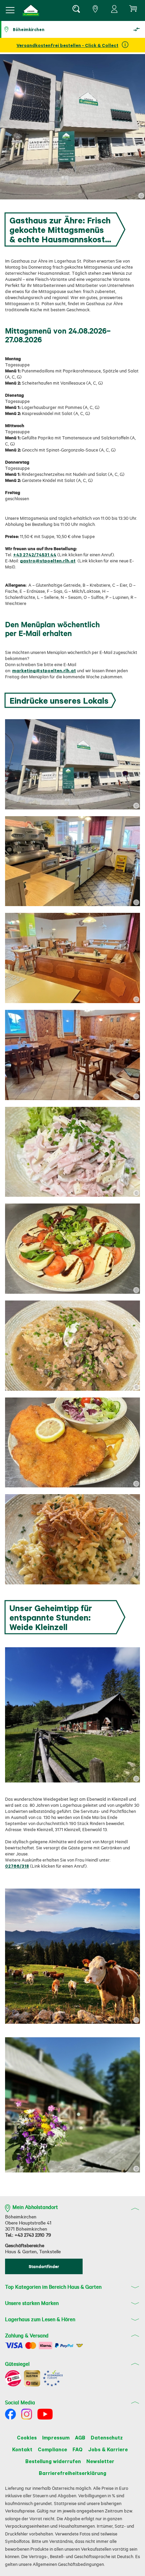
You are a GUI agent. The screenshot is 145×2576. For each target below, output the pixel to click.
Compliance (52, 2449)
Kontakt (22, 2449)
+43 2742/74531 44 (35, 554)
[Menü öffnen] (10, 10)
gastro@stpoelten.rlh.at (48, 561)
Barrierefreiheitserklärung (72, 2473)
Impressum (56, 2437)
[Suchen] (76, 10)
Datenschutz (107, 2437)
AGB (80, 2437)
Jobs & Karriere (108, 2449)
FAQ (78, 2449)
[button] (31, 10)
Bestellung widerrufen (53, 2461)
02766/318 (17, 1866)
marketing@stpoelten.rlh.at (44, 670)
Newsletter (100, 2461)
